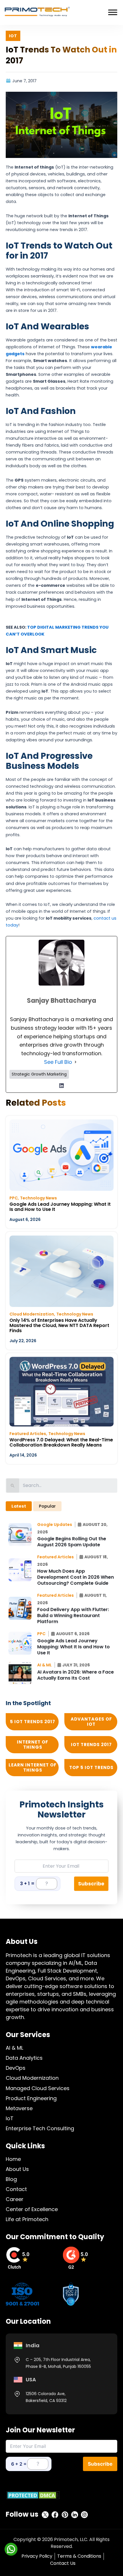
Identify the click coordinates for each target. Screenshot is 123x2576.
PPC (14, 1198)
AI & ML (14, 2048)
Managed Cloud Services (38, 2088)
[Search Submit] (13, 1486)
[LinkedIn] (61, 1086)
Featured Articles (28, 1434)
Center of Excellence (32, 2209)
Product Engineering (31, 2098)
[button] (56, 1525)
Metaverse (19, 2108)
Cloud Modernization (32, 1314)
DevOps (16, 2068)
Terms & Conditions (79, 2556)
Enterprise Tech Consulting (40, 2128)
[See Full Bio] (76, 1062)
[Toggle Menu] (113, 12)
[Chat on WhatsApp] (11, 2549)
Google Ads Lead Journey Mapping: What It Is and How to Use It (60, 1207)
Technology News (38, 1198)
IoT (10, 2118)
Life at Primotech (27, 2219)
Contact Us (63, 2563)
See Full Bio (58, 1062)
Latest (19, 1506)
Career (15, 2199)
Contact (16, 2189)
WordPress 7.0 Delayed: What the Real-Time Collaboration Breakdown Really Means (61, 1442)
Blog (11, 2179)
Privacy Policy (37, 2556)
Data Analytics (24, 2058)
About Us (17, 2169)
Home (13, 2159)
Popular (47, 1506)
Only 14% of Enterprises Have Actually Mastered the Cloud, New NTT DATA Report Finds (59, 1325)
